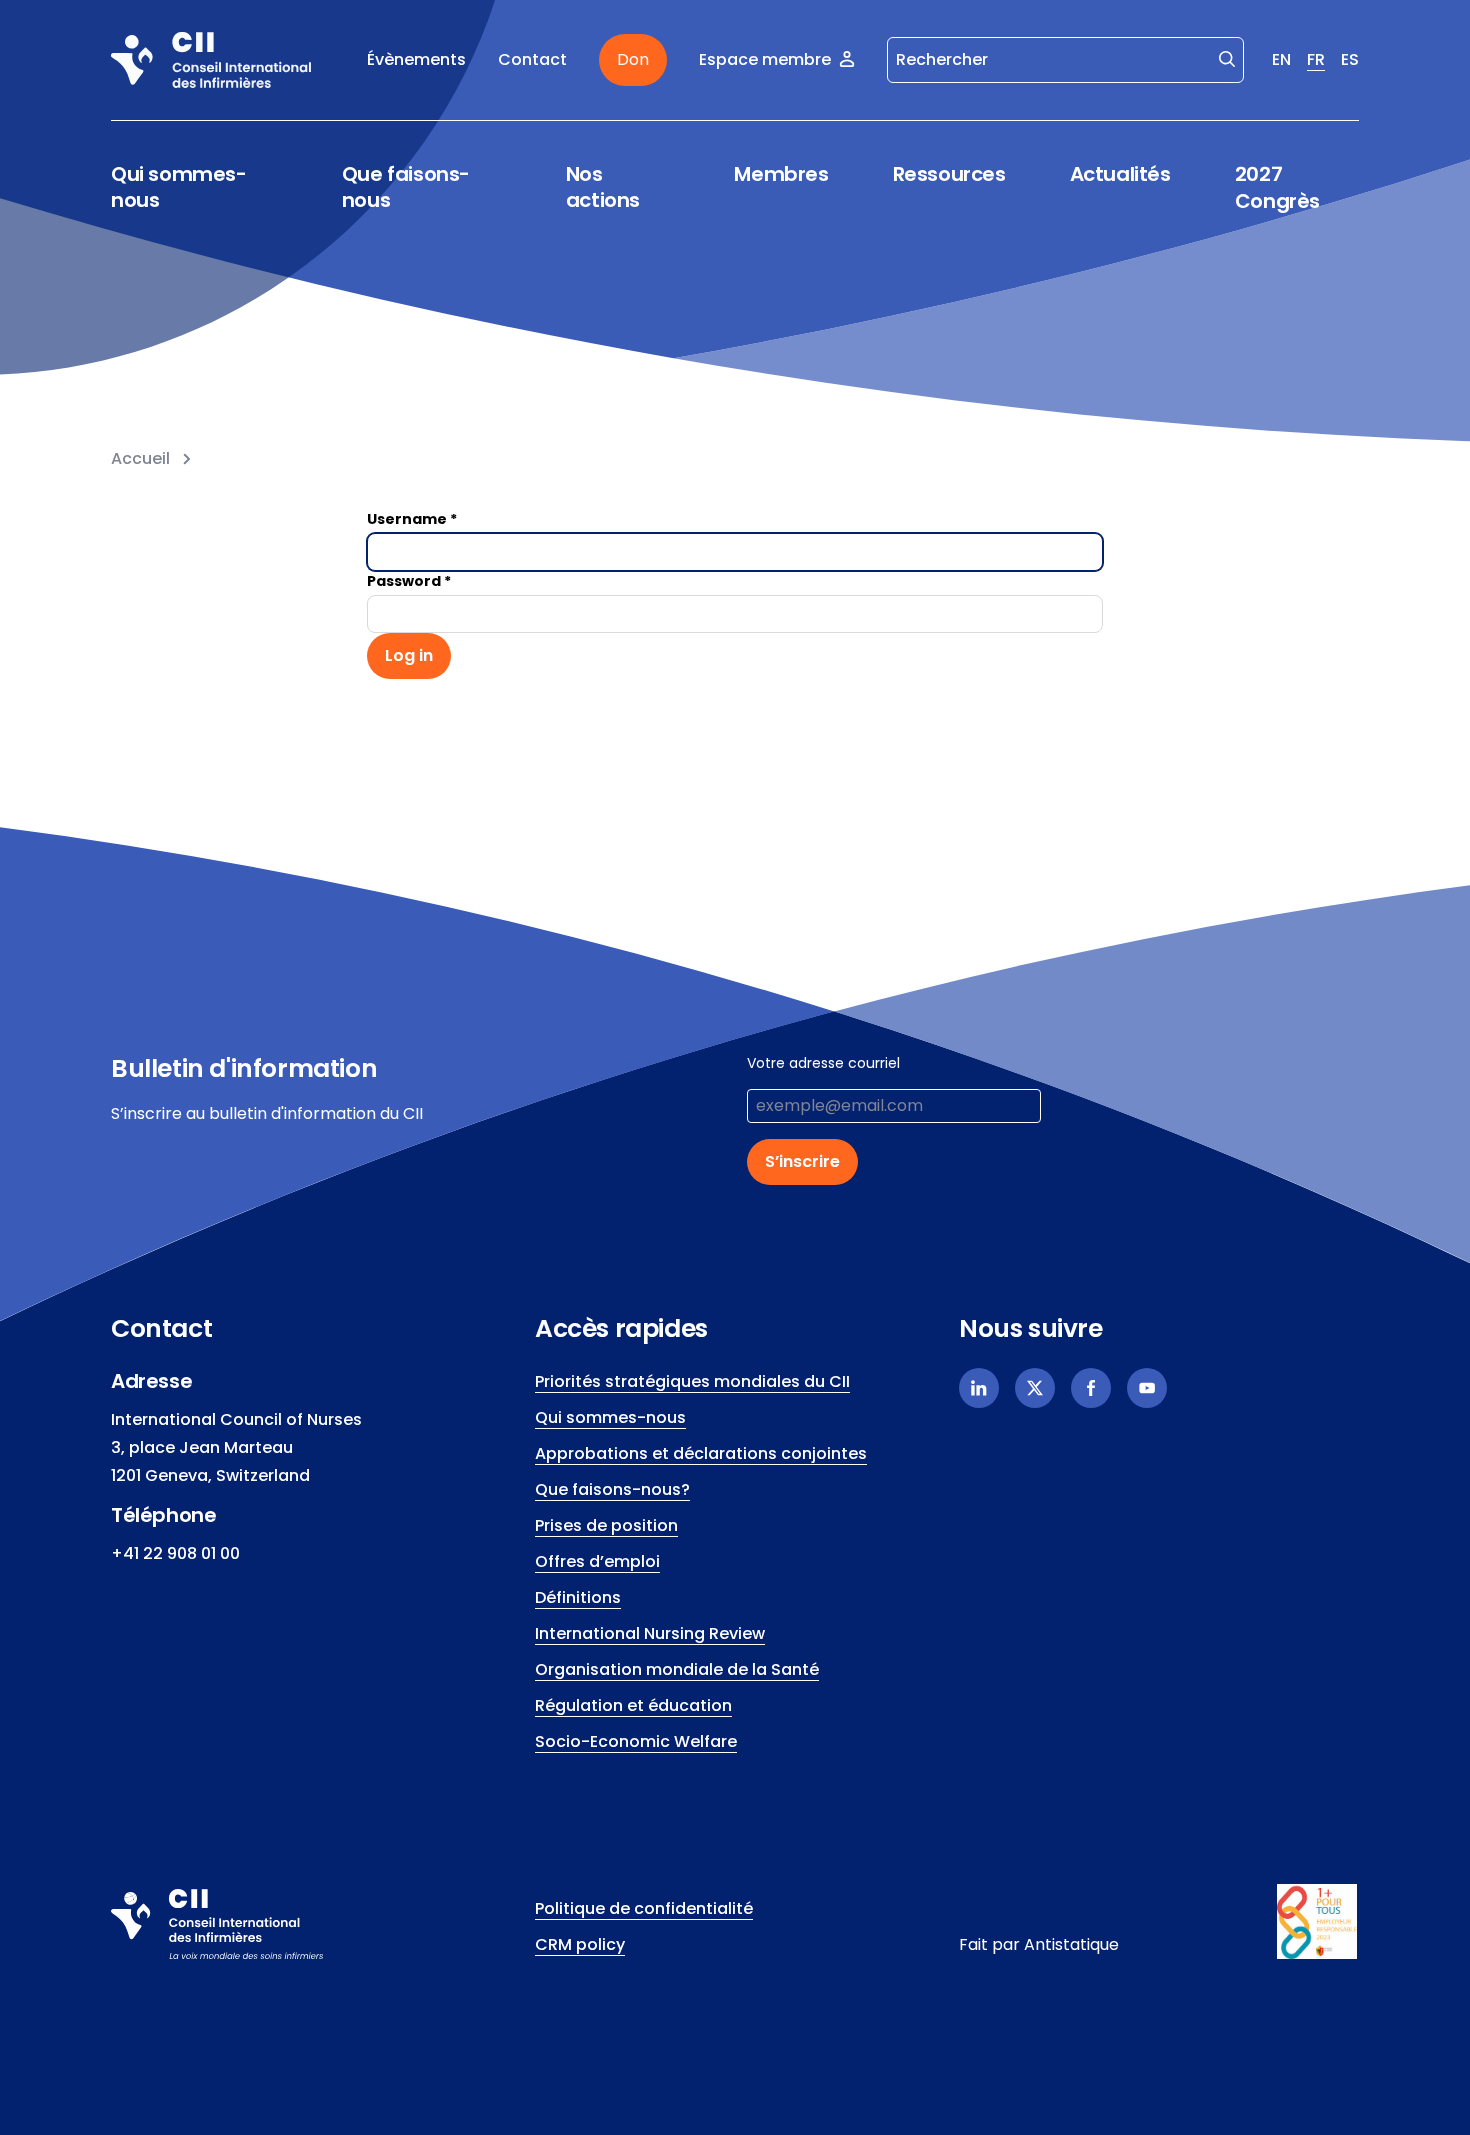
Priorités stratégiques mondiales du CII (692, 1381)
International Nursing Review (650, 1633)
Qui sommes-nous (179, 187)
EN (1281, 59)
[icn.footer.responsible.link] (1318, 1922)
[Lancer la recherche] (1227, 58)
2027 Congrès (1277, 187)
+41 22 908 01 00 (175, 1553)
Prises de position (606, 1525)
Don (633, 59)
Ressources (949, 174)
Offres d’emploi (597, 1561)
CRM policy (580, 1944)
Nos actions (603, 187)
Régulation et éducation (633, 1705)
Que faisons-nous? (612, 1489)
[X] (1035, 1388)
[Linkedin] (979, 1388)
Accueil (140, 458)
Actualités (1120, 174)
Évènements (416, 59)
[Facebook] (1091, 1388)
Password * (409, 581)
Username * (412, 519)
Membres (781, 174)
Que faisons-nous (406, 187)
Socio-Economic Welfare (636, 1741)
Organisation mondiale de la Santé (677, 1669)
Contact (532, 59)
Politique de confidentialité (644, 1908)
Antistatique (1071, 1944)
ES (1350, 59)
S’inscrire (802, 1161)
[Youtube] (1147, 1388)
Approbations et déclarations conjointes (701, 1453)
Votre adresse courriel (823, 1063)
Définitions (578, 1597)
